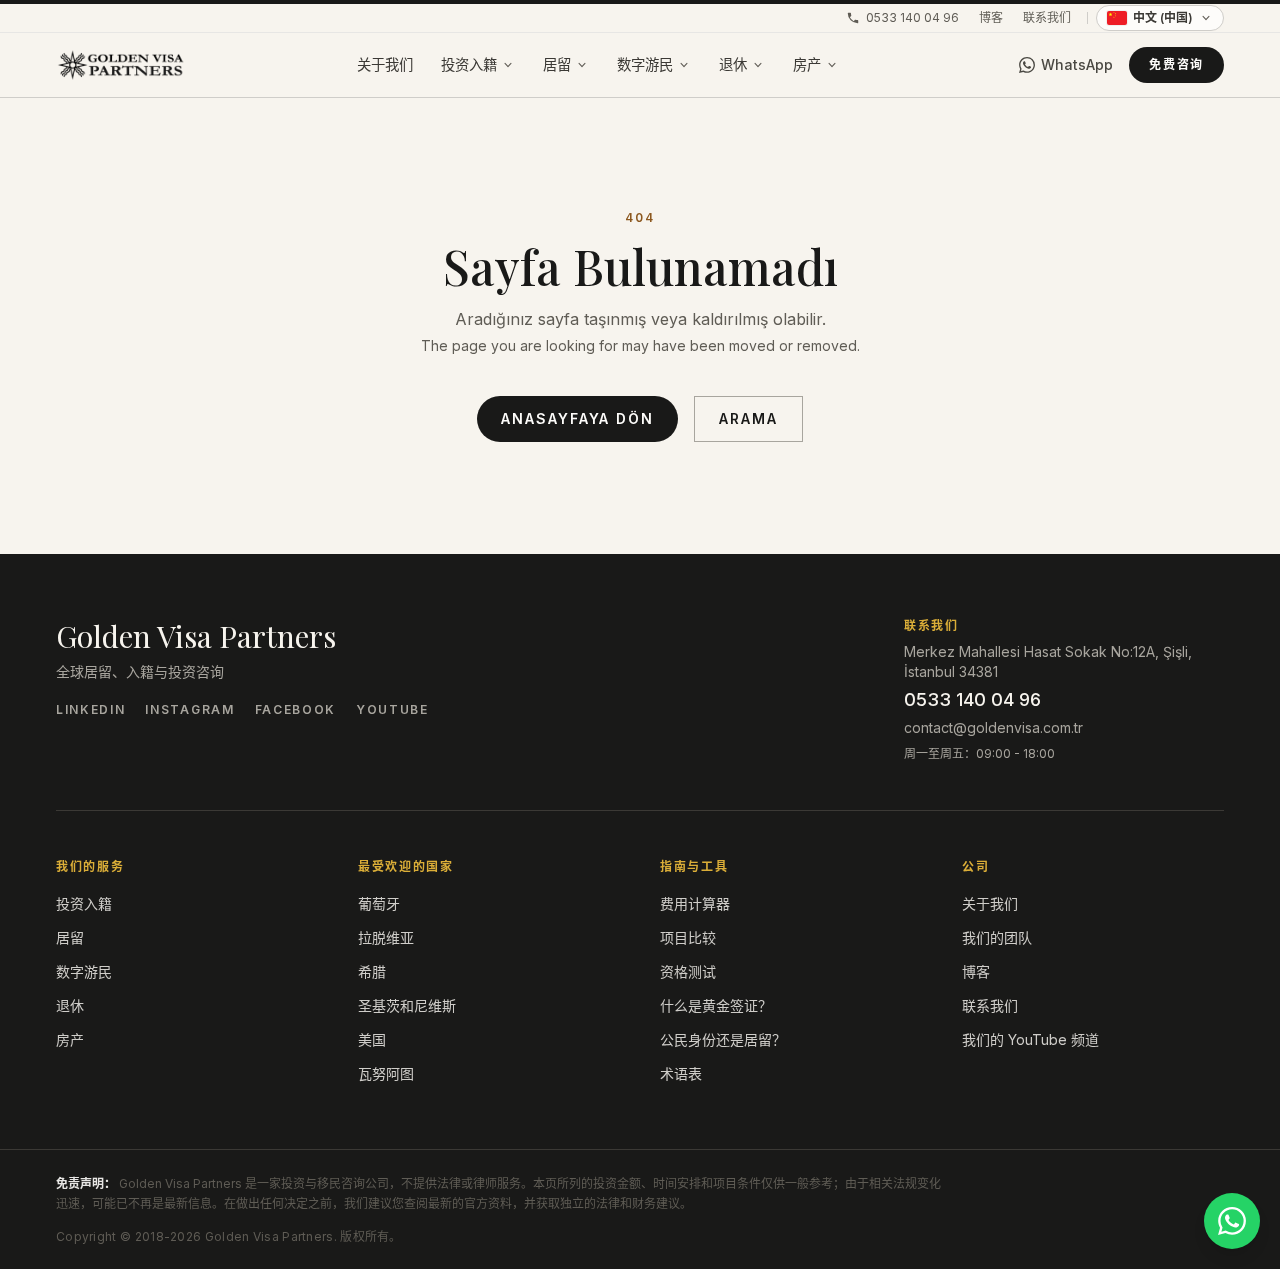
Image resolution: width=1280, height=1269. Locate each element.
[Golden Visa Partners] (120, 65)
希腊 (372, 971)
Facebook (295, 709)
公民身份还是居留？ (723, 1039)
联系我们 (1047, 17)
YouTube (392, 709)
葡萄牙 (379, 903)
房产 (807, 64)
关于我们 (385, 64)
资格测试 (688, 971)
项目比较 (688, 937)
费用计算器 (695, 903)
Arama (748, 418)
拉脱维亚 (386, 937)
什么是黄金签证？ (716, 1005)
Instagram (189, 709)
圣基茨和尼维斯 (407, 1005)
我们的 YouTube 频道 (1030, 1039)
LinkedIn (90, 709)
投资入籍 (469, 64)
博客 (991, 17)
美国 (372, 1039)
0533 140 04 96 (912, 17)
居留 (557, 64)
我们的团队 (997, 937)
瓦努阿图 (386, 1073)
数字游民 (645, 64)
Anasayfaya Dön (577, 418)
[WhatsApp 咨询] (1232, 1221)
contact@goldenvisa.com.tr (993, 727)
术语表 (681, 1073)
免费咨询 (1176, 64)
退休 (733, 64)
